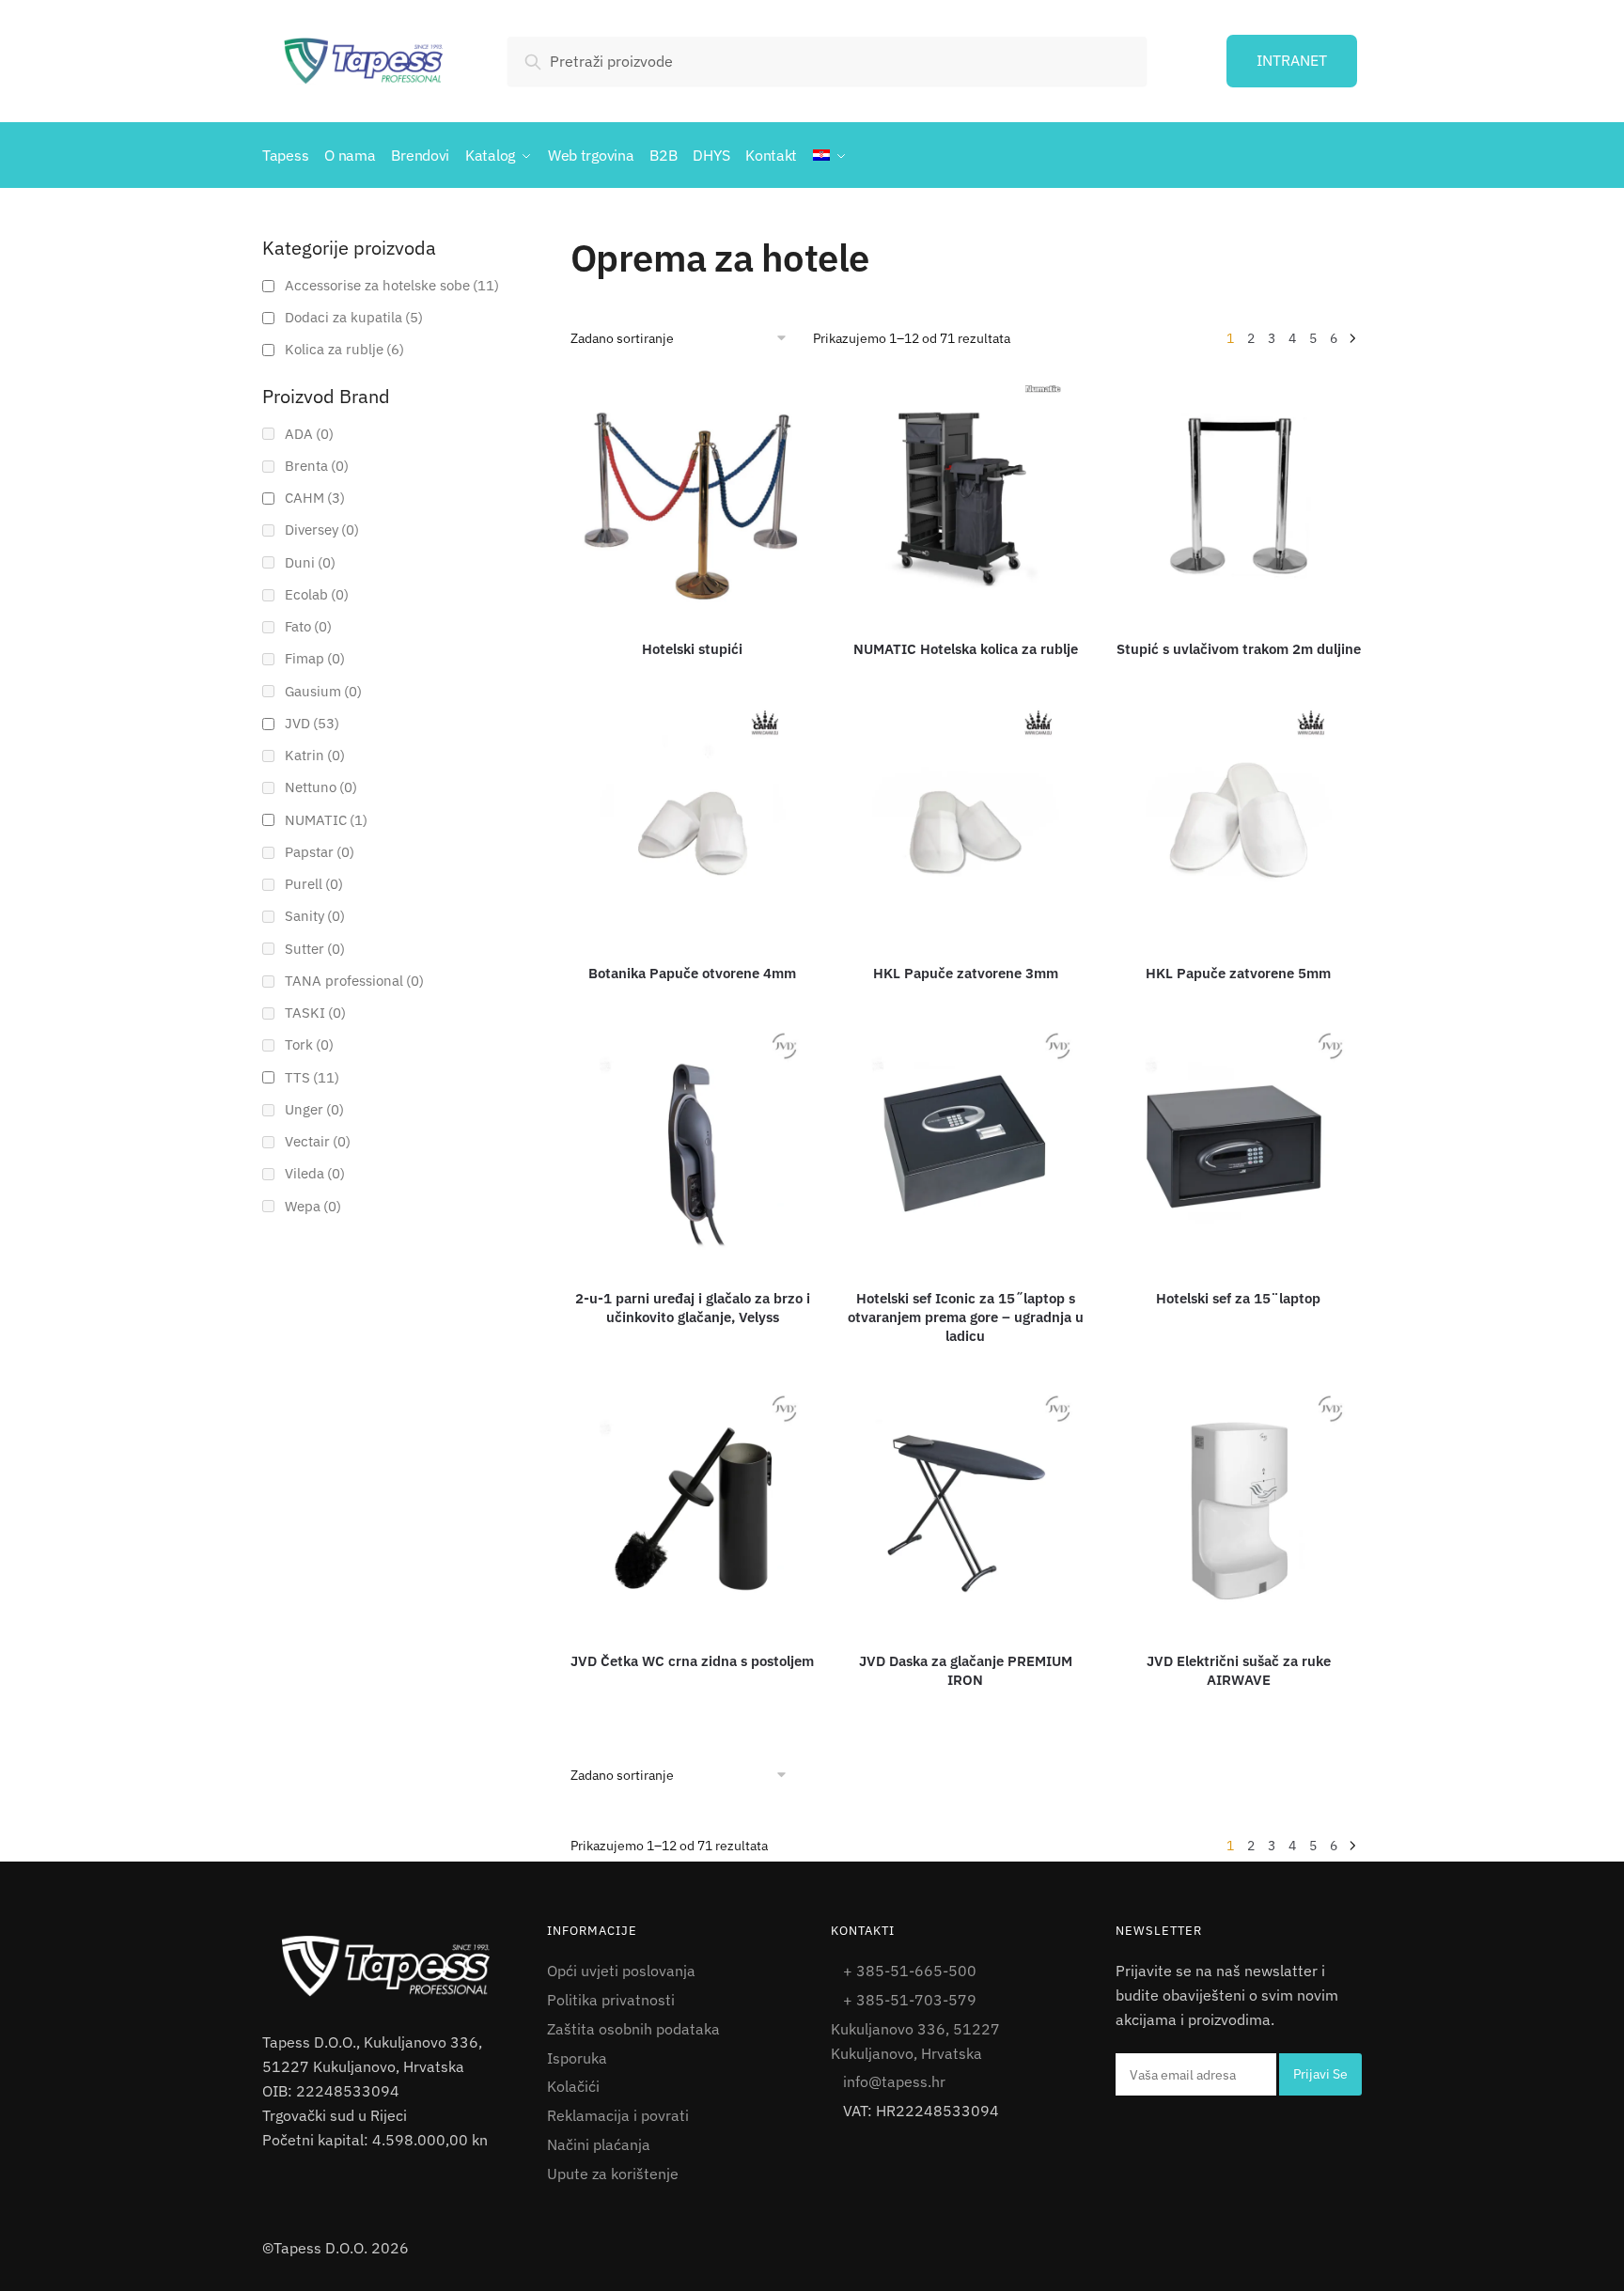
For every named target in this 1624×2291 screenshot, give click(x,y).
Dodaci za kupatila (354, 317)
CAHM (315, 498)
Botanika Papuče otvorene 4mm (692, 973)
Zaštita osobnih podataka (633, 2029)
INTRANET (1292, 60)
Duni (310, 562)
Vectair (318, 1141)
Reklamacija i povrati (618, 2115)
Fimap (315, 658)
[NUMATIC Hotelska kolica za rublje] (966, 497)
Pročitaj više (695, 677)
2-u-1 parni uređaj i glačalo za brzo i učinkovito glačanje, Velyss (693, 1308)
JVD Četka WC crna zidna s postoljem (692, 1661)
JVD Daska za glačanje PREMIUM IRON (966, 1670)
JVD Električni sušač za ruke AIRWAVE (1239, 1670)
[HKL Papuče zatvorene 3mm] (966, 822)
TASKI (315, 1013)
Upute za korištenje (613, 2174)
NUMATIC (326, 820)
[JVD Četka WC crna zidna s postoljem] (693, 1509)
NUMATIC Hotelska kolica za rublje (966, 649)
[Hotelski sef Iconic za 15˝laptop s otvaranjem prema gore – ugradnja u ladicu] (966, 1146)
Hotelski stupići (692, 649)
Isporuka (577, 2058)
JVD (312, 723)
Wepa (313, 1206)
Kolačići (573, 2086)
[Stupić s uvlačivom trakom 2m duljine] (1239, 497)
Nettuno (321, 787)
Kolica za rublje (344, 349)
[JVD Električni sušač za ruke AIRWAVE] (1239, 1509)
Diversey (322, 530)
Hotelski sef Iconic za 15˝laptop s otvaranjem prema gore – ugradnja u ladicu (966, 1317)
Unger (314, 1109)
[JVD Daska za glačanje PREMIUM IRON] (966, 1509)
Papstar (320, 852)
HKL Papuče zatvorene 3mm (966, 973)
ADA (309, 434)
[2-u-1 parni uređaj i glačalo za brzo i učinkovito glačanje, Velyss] (693, 1146)
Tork (309, 1044)
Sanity (315, 916)
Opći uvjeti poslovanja (621, 1971)
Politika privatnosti (611, 2000)
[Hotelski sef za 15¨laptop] (1239, 1146)
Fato (308, 626)
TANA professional (354, 981)
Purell (314, 884)
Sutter (315, 949)
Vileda (315, 1173)
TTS (312, 1077)
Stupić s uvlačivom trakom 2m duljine (1239, 649)
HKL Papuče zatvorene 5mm (1238, 973)
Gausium (323, 691)
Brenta (317, 466)
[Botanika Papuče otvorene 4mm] (693, 822)
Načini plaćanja (599, 2144)
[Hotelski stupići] (693, 497)
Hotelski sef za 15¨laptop (1238, 1298)
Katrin (315, 755)
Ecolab (317, 594)
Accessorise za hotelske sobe (392, 285)
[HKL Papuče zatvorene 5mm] (1239, 822)
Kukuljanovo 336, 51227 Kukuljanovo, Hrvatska (915, 2041)
